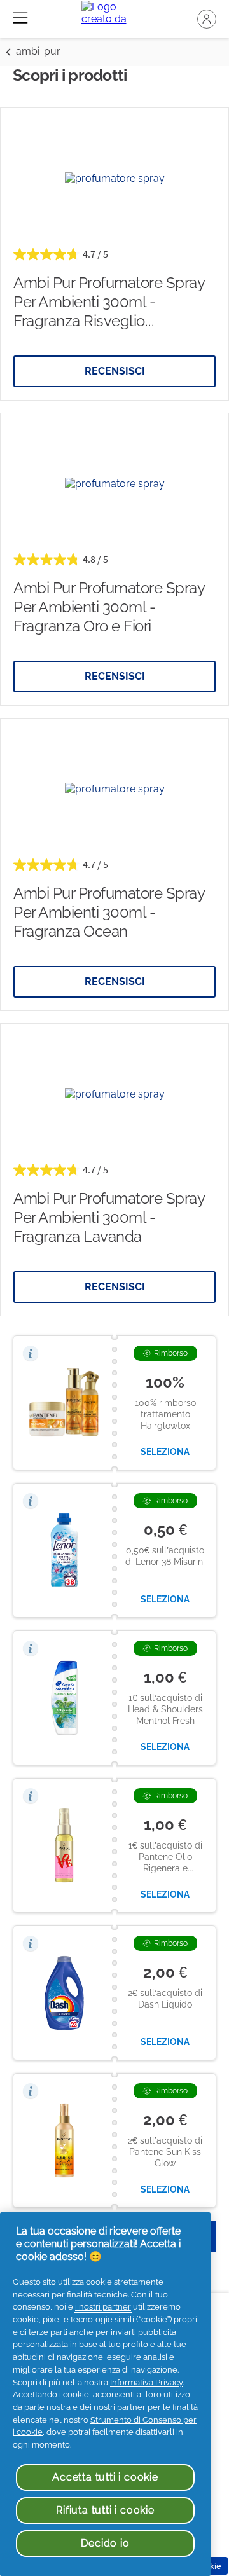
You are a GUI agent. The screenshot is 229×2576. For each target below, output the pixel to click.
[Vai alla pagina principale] (115, 19)
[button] (207, 19)
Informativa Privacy (146, 2382)
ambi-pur (38, 51)
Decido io (105, 2543)
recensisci (115, 371)
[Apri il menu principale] (20, 18)
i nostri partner (103, 2307)
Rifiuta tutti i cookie (105, 2510)
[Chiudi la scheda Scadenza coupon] (31, 1353)
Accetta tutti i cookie (105, 2477)
